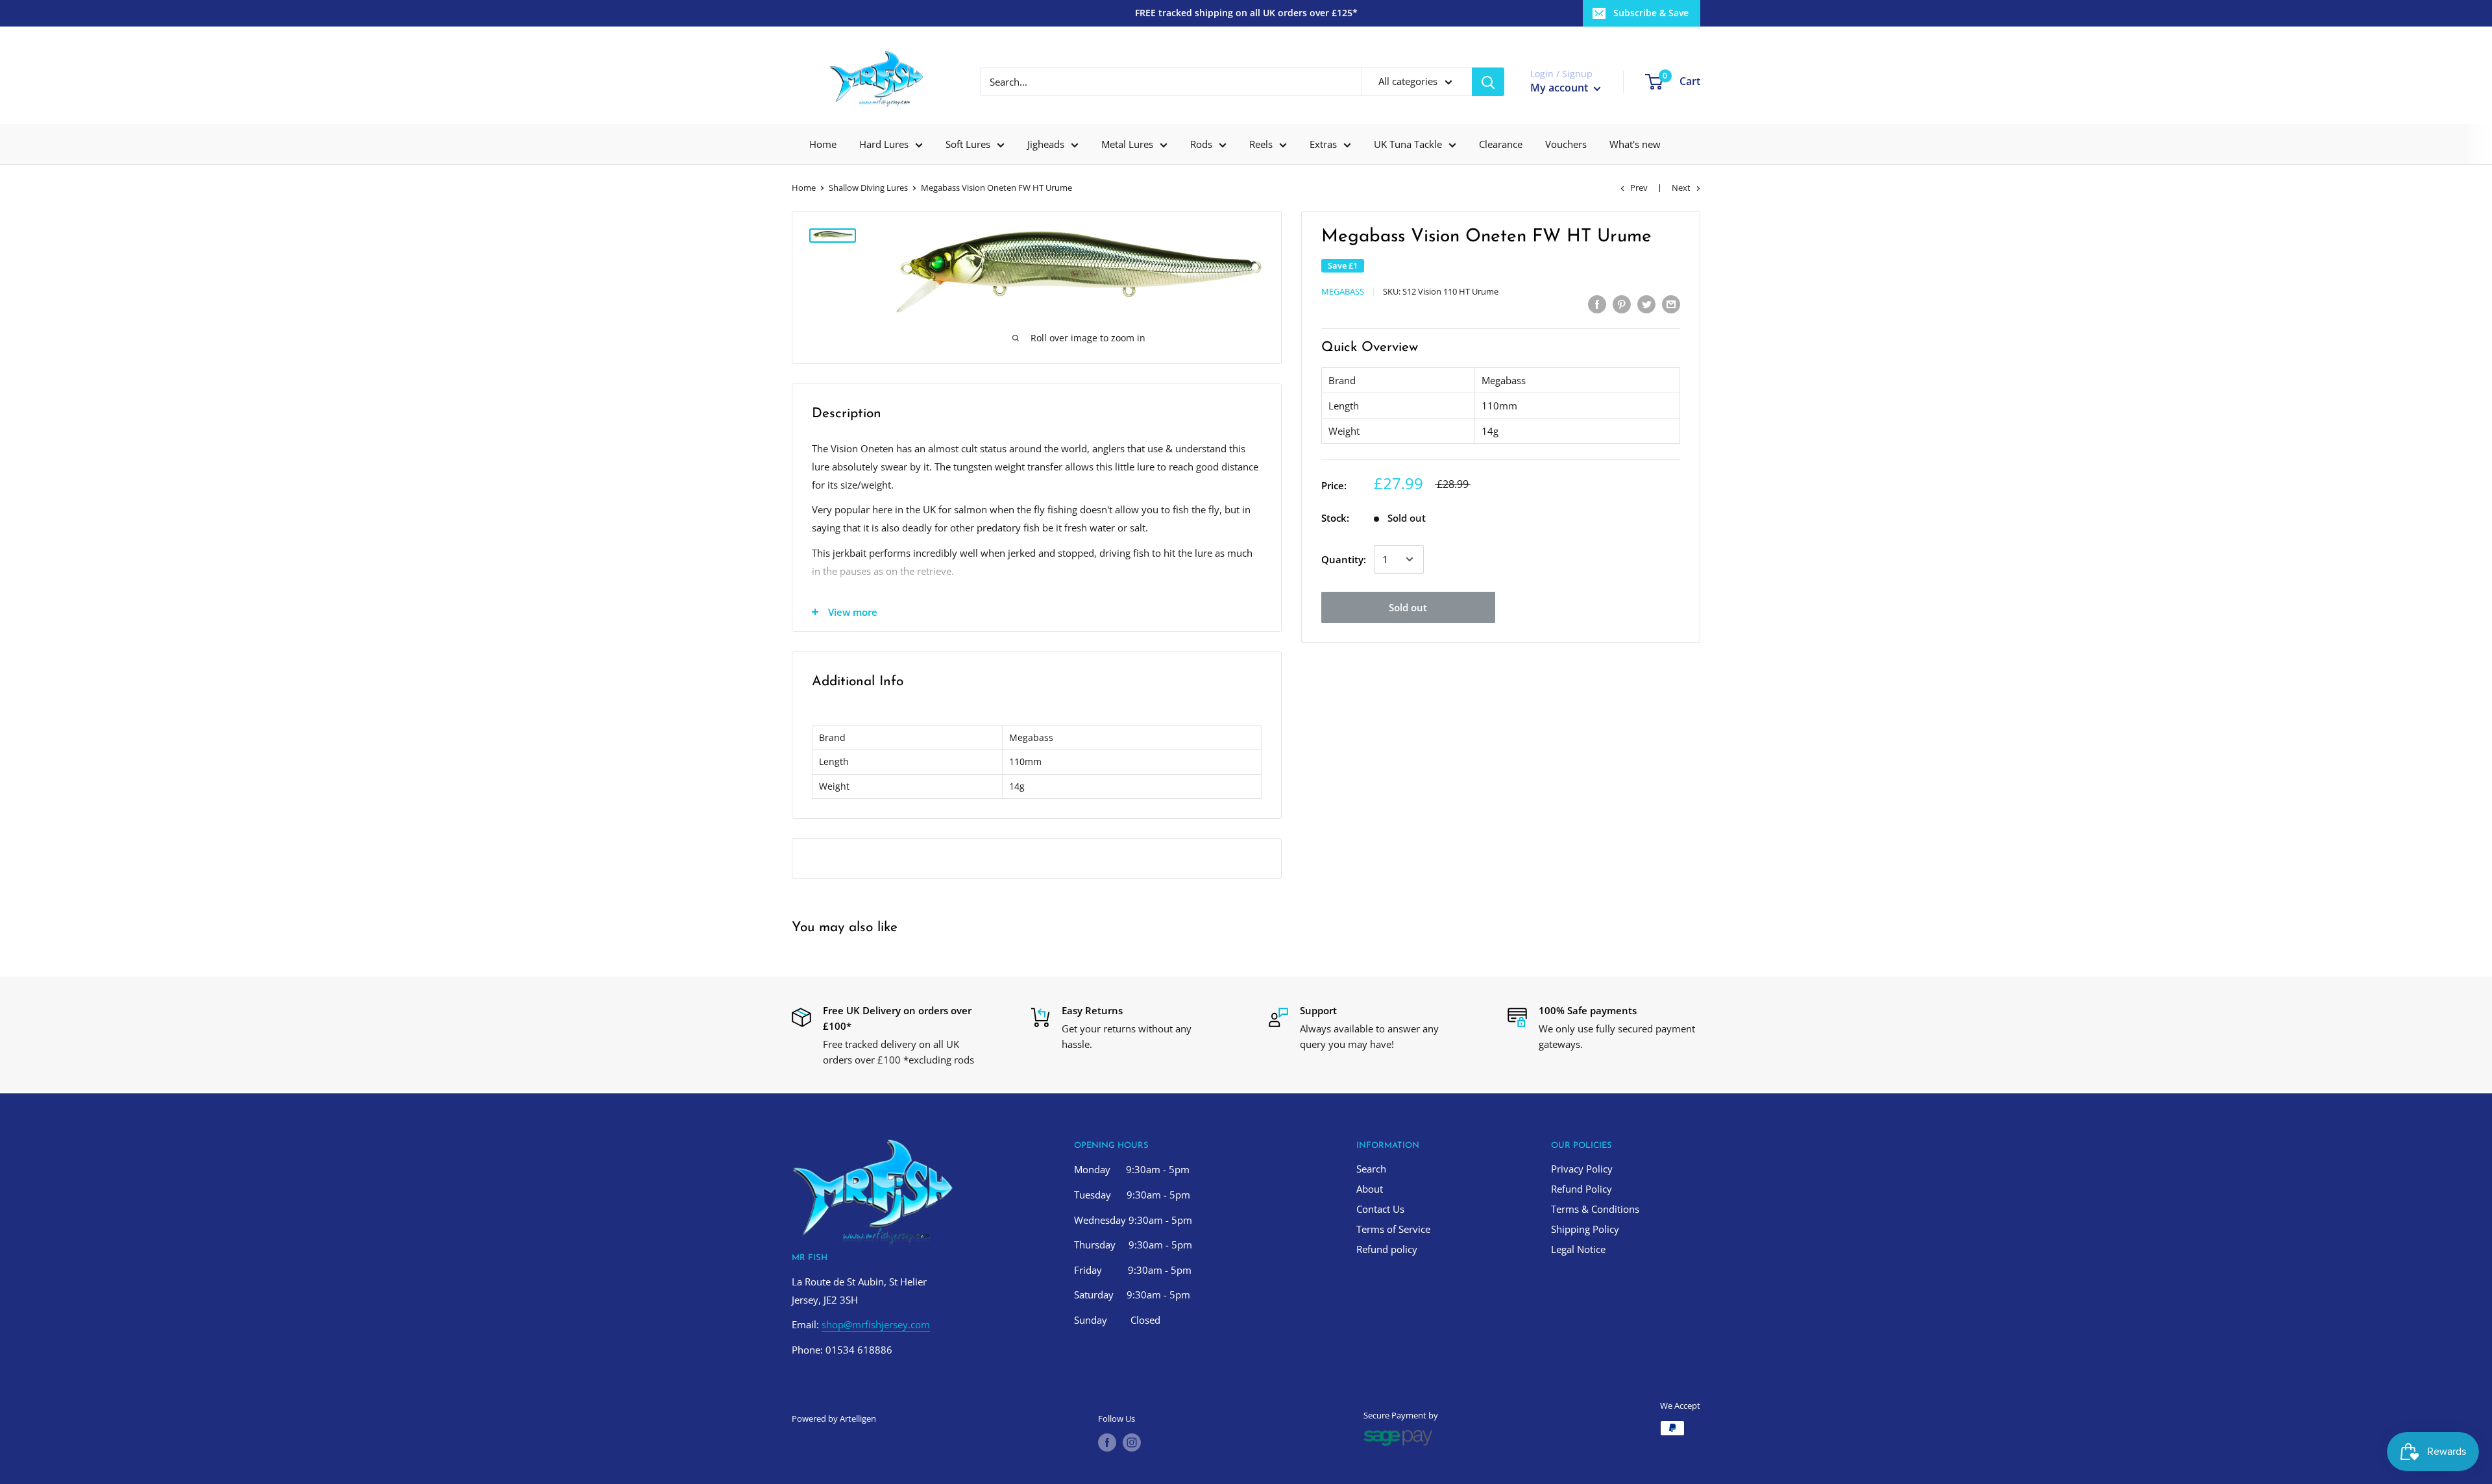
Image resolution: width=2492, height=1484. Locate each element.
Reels (1261, 144)
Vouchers (1566, 144)
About (1370, 1189)
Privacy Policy (1582, 1169)
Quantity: (1344, 559)
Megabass (1343, 291)
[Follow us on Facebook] (1107, 1442)
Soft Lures (968, 144)
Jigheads (1046, 144)
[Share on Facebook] (1597, 304)
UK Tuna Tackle (1408, 144)
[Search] (1488, 82)
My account (1560, 88)
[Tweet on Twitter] (1646, 304)
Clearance (1501, 144)
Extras (1323, 144)
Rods (1201, 144)
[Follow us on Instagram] (1132, 1442)
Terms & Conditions (1595, 1209)
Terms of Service (1393, 1229)
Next (1681, 188)
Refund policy (1387, 1249)
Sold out (1408, 607)
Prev (1639, 188)
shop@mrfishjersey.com (876, 1324)
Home (823, 144)
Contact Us (1380, 1209)
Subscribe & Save (1651, 13)
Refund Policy (1582, 1189)
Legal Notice (1578, 1249)
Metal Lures (1127, 144)
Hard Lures (884, 144)
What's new (1635, 144)
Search (1371, 1169)
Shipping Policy (1585, 1229)
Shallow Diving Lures (868, 188)
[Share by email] (1671, 304)
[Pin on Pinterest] (1622, 304)
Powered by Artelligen (834, 1418)
